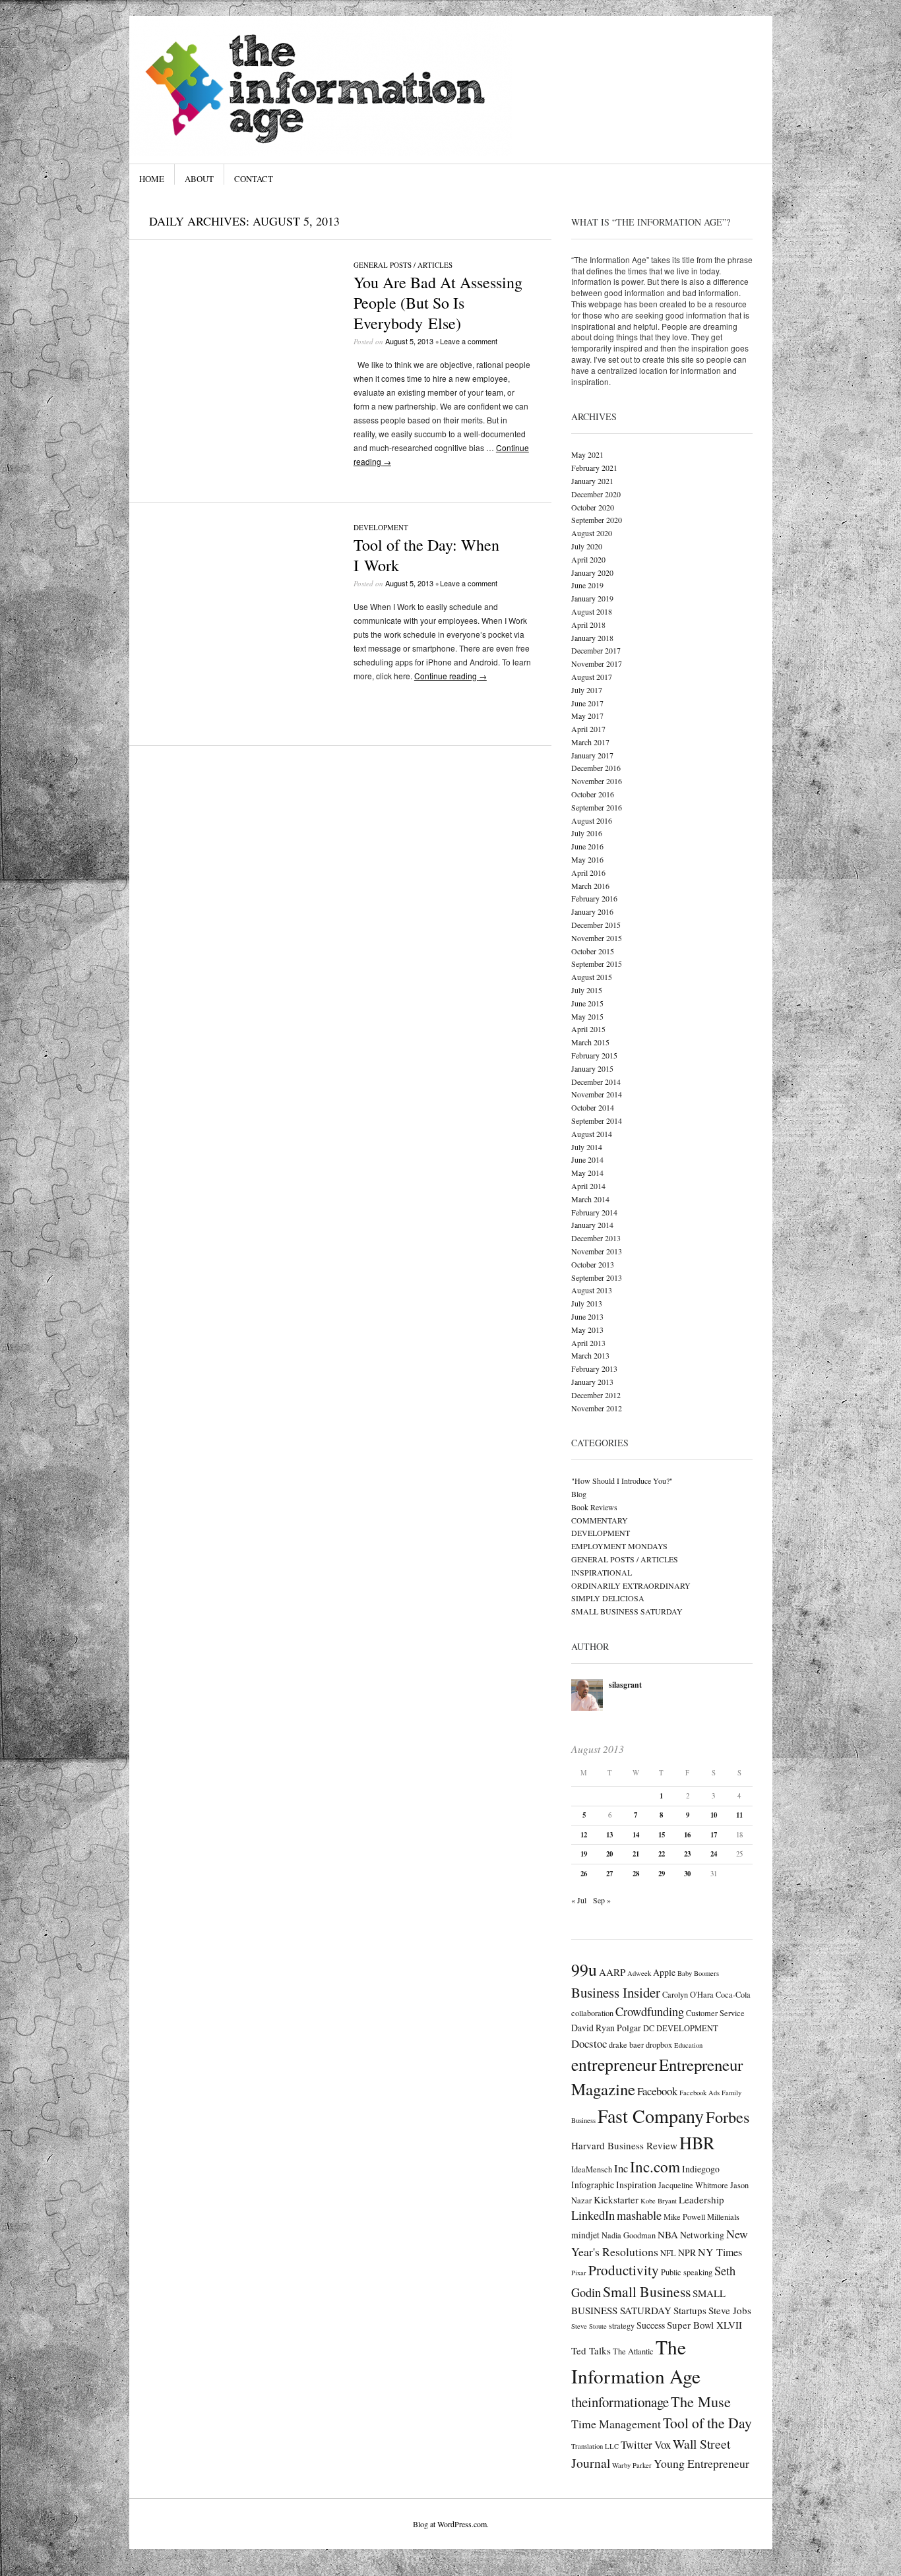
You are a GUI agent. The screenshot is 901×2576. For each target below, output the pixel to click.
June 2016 (587, 846)
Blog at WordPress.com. (451, 2524)
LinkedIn (593, 2215)
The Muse (701, 2401)
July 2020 (587, 546)
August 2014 (592, 1134)
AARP (612, 1972)
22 (662, 1854)
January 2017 (592, 755)
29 (662, 1874)
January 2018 (592, 638)
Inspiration (636, 2185)
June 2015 (587, 1003)
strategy (622, 2325)
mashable (639, 2215)
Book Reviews (594, 1507)
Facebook (657, 2091)
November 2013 (597, 1251)
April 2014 (588, 1186)
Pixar (579, 2273)
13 (609, 1835)
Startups (690, 2310)
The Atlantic (633, 2351)
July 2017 (587, 690)
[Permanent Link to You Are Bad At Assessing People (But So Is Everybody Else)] (241, 442)
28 (636, 1874)
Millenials (723, 2217)
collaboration (592, 2013)
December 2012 (596, 1395)
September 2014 (597, 1120)
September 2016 (597, 807)
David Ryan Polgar (606, 2028)
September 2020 (597, 520)
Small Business (647, 2291)
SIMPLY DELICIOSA (608, 1598)
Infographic (593, 2185)
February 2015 (594, 1055)
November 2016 (597, 781)
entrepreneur (614, 2064)
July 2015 (587, 990)
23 (687, 1854)
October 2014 (593, 1107)
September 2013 (597, 1277)
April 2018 (588, 625)
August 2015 (592, 977)
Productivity (624, 2270)
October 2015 (593, 951)
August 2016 (592, 820)
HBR (697, 2142)
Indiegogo (701, 2169)
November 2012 (597, 1408)
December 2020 (596, 494)
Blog (579, 1494)
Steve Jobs (730, 2310)
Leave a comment (469, 341)
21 (636, 1854)
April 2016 (588, 873)
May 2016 (587, 859)
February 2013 (594, 1368)
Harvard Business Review (624, 2145)
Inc (621, 2168)
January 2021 (592, 481)
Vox (663, 2444)
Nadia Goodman (629, 2235)
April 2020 (588, 559)
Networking (702, 2235)
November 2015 (597, 938)
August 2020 (592, 533)
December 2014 (596, 1082)
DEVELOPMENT (381, 527)
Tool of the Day (707, 2423)
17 (714, 1835)
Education (688, 2045)
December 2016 (596, 768)
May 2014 (587, 1173)
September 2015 (597, 964)
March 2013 (590, 1355)
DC (649, 2028)
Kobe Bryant (659, 2201)
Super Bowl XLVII (704, 2325)
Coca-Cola (733, 1994)
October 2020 (593, 507)
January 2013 (592, 1382)
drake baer (626, 2044)
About (199, 179)
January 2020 (592, 572)
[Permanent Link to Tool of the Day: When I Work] (241, 704)
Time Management (616, 2424)
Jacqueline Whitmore (693, 2185)
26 (584, 1874)
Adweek (639, 1973)
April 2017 (588, 729)
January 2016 (592, 911)
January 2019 (592, 598)
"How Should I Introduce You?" (622, 1481)
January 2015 (592, 1068)
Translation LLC (595, 2446)
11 (739, 1815)
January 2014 (592, 1225)
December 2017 (596, 650)
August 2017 (592, 677)
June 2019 (587, 585)
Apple (664, 1972)
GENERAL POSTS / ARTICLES (403, 265)
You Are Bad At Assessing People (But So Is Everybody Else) (438, 303)
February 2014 (594, 1212)
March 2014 (590, 1199)
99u (584, 1969)
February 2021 (594, 468)
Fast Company (651, 2116)
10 (714, 1815)
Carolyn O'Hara (688, 1994)
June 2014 (587, 1159)
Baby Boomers (698, 1973)
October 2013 (593, 1264)
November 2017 (597, 663)
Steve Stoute (589, 2326)
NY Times (720, 2252)
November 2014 (597, 1094)
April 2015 (588, 1029)
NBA (668, 2234)
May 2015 (587, 1016)
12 (584, 1835)
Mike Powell (684, 2217)
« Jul (579, 1900)
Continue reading (450, 676)
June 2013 (587, 1316)
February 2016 (594, 898)
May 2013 (587, 1330)
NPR (687, 2253)
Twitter (637, 2444)
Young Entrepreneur (701, 2463)
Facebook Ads (699, 2093)
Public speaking (687, 2272)
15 (662, 1835)
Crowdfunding (650, 2011)
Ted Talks (591, 2350)
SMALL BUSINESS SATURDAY (627, 1611)
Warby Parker (632, 2465)
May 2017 (587, 716)
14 (636, 1835)
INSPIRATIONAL (602, 1572)
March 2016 (590, 886)
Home (152, 179)
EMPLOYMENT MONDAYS (619, 1546)
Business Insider (616, 1992)
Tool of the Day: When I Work (426, 555)
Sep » (602, 1900)
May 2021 (587, 454)
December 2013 (596, 1238)
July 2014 (587, 1147)
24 (714, 1854)
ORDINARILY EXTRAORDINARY (631, 1585)
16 (687, 1835)
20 (609, 1854)
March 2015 (590, 1042)
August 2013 (592, 1290)
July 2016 (587, 833)
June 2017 (587, 703)
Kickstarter (616, 2199)
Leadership (701, 2199)
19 (584, 1854)
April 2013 (588, 1343)
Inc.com (655, 2166)
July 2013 (587, 1303)
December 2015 (596, 925)
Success (651, 2325)
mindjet (585, 2235)
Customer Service (715, 2013)
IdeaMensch (592, 2169)
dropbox (659, 2044)
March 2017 (590, 742)
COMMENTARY (600, 1520)
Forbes (728, 2117)
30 (687, 1874)
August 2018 (592, 611)
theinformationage (620, 2402)
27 (609, 1874)
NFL (668, 2253)
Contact (254, 179)
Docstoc (589, 2043)
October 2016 (593, 794)
